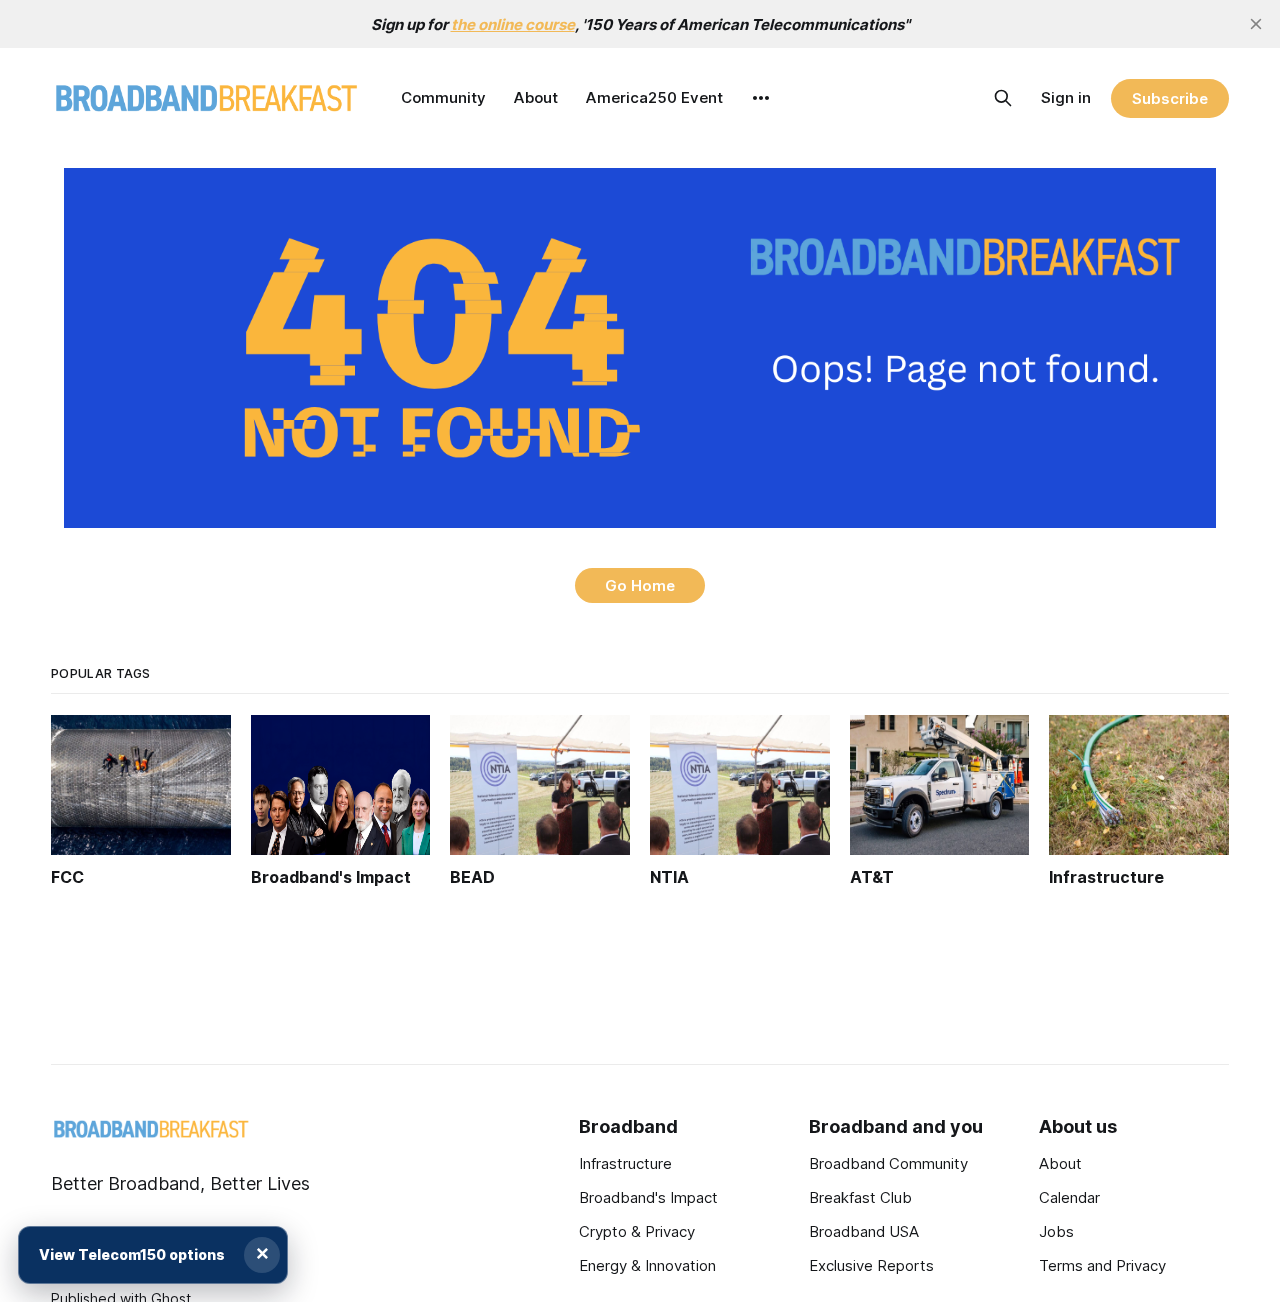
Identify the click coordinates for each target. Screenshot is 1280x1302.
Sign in (1066, 97)
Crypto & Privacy (637, 1231)
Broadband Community (888, 1163)
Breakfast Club (860, 1197)
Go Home (640, 585)
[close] (1256, 24)
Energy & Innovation (647, 1265)
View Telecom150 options (132, 1254)
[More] (761, 98)
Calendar (1069, 1197)
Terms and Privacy (1102, 1265)
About (536, 97)
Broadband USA (864, 1231)
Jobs (1056, 1231)
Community (443, 97)
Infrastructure (625, 1163)
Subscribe (1169, 98)
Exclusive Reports (871, 1265)
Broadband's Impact (648, 1197)
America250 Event (654, 97)
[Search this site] (1003, 98)
